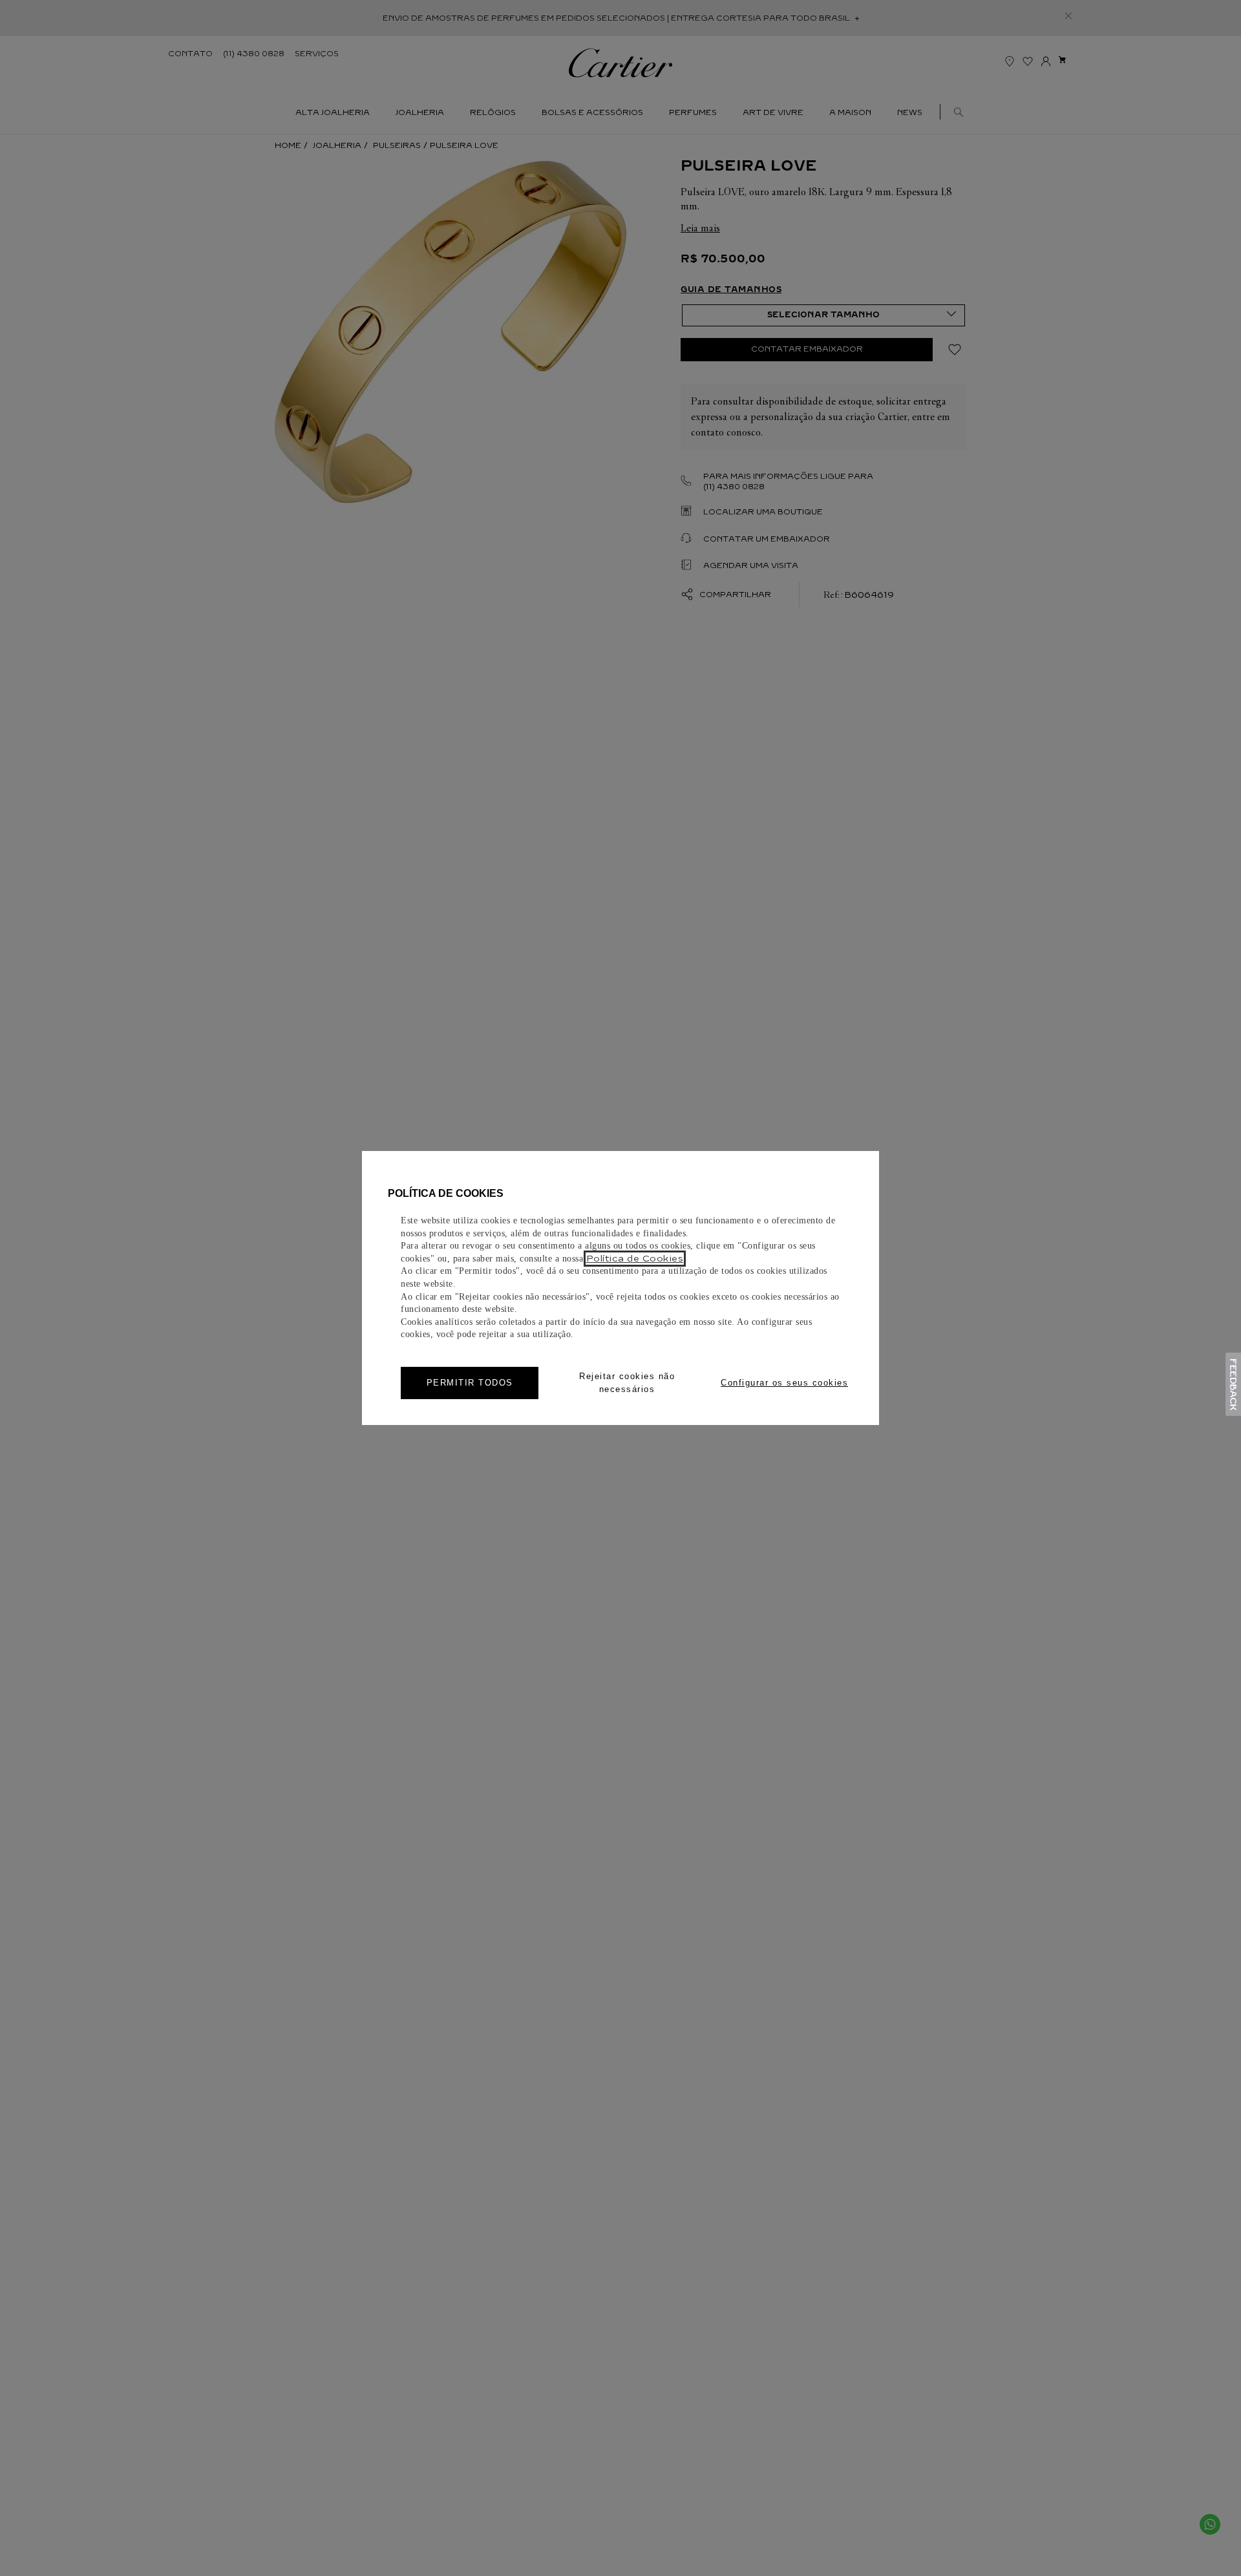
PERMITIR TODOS (470, 1383)
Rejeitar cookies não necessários (627, 1383)
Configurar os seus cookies (784, 1383)
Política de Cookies (635, 1259)
